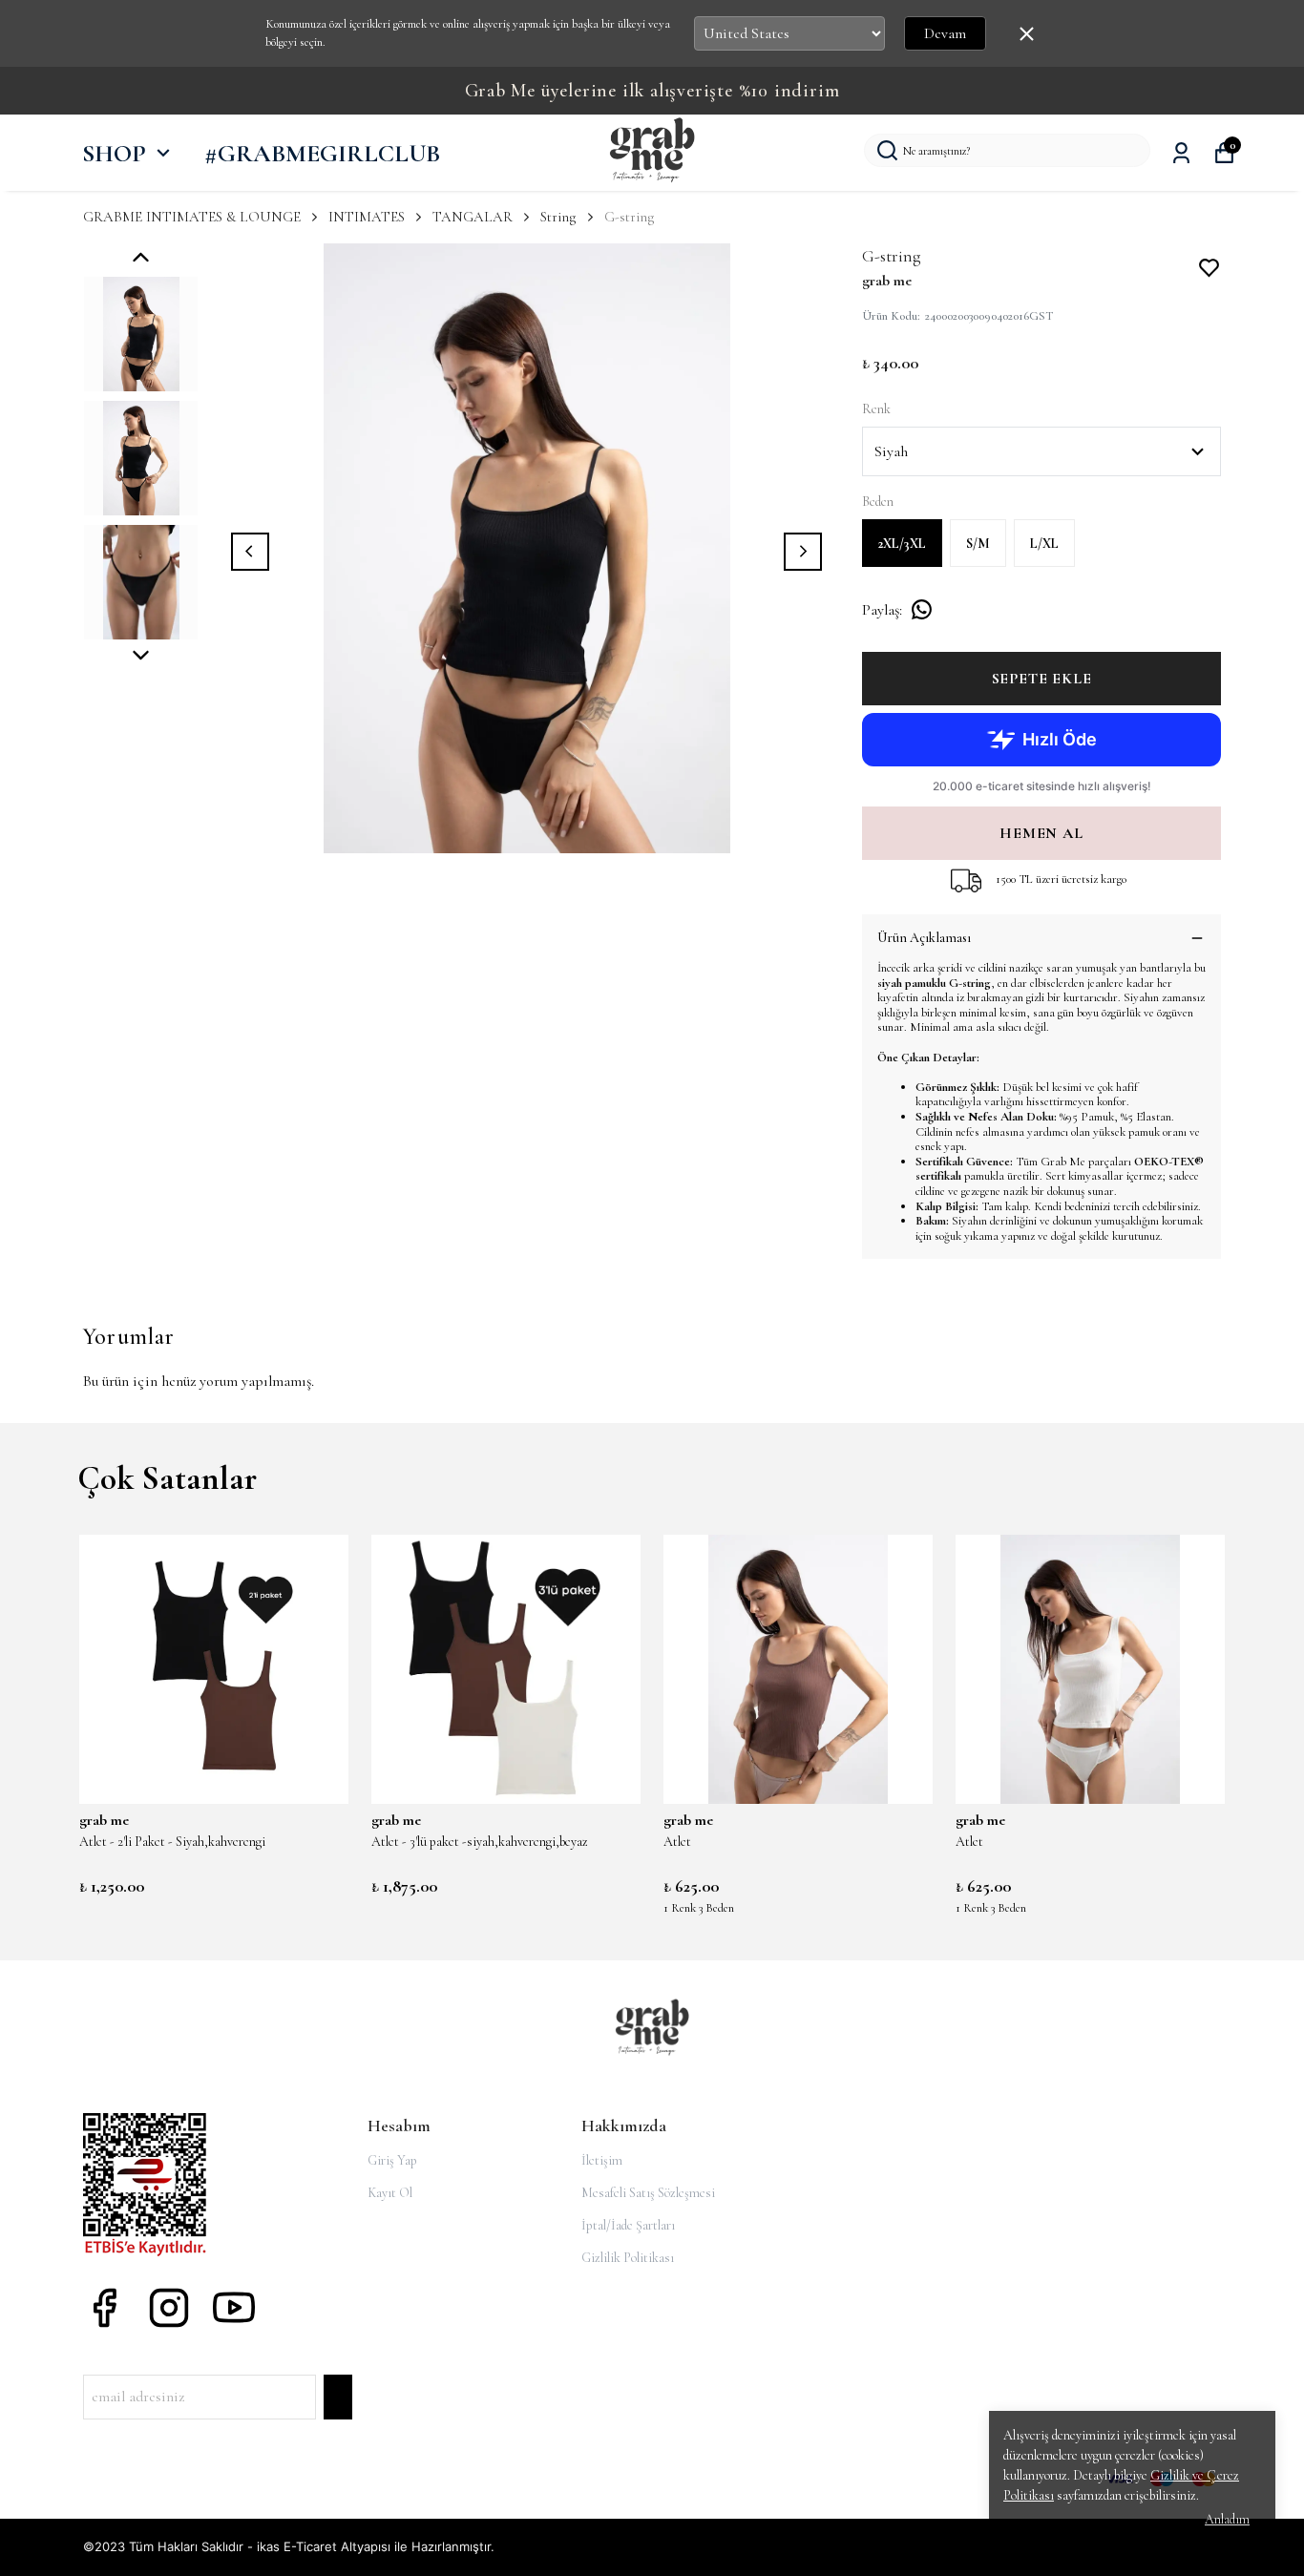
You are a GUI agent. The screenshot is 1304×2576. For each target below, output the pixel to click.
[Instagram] (169, 2308)
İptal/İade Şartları (628, 2225)
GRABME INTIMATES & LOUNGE (192, 217)
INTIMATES (367, 217)
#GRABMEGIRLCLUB (322, 153)
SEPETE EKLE (1042, 679)
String (558, 217)
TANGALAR (473, 217)
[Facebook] (104, 2308)
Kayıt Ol (390, 2193)
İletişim (602, 2160)
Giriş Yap (392, 2160)
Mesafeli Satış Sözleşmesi (648, 2193)
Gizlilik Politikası (628, 2258)
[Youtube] (234, 2308)
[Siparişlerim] (1181, 153)
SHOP (114, 153)
